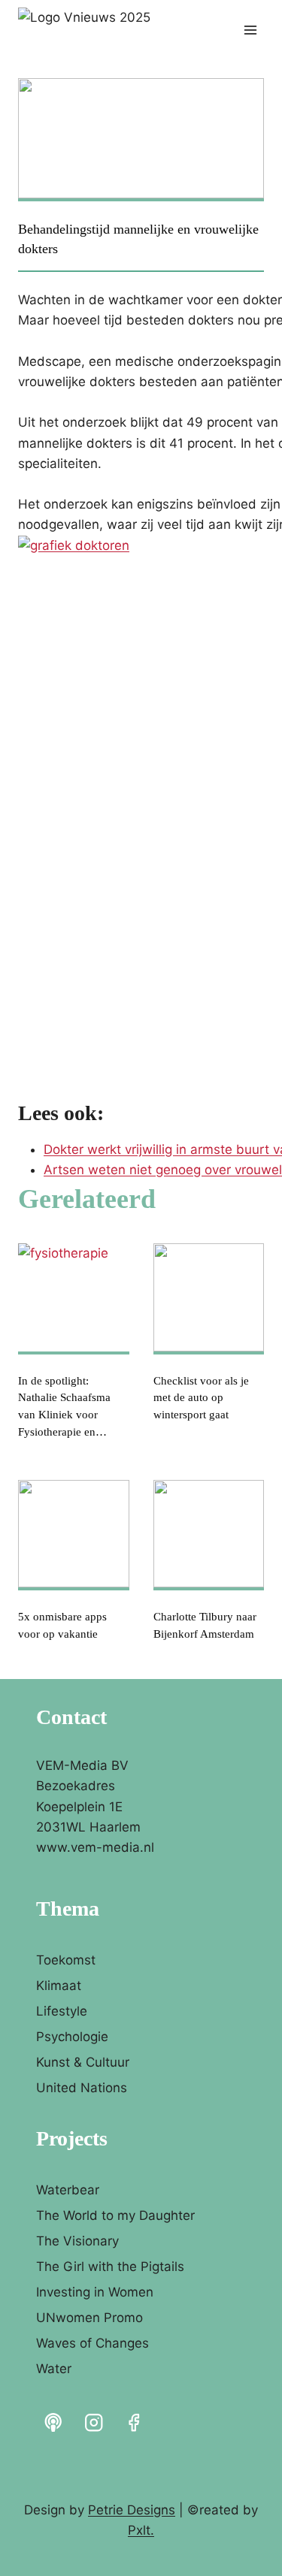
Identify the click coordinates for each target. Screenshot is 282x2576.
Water (54, 2369)
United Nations (82, 2088)
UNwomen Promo (89, 2318)
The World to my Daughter (115, 2215)
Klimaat (59, 1986)
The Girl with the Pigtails (110, 2266)
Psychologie (72, 2037)
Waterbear (68, 2190)
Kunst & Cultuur (83, 2062)
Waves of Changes (92, 2343)
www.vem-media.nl (95, 1847)
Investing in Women (95, 2292)
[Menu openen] (250, 30)
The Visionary (77, 2241)
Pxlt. (141, 2530)
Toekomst (66, 1960)
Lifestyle (62, 2011)
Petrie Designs (132, 2510)
